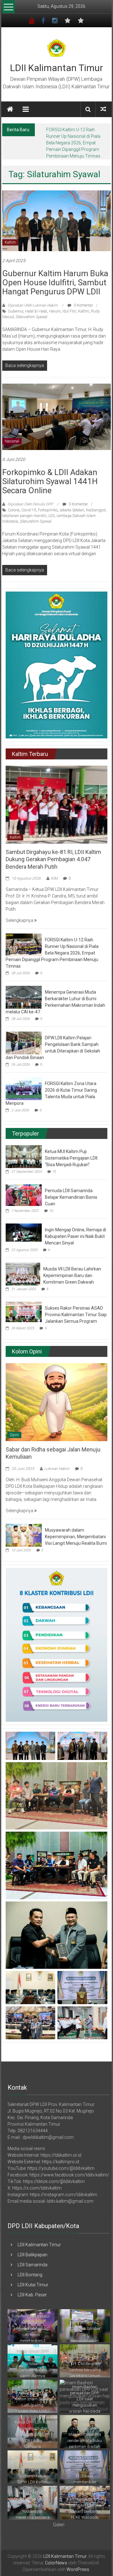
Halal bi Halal (36, 305)
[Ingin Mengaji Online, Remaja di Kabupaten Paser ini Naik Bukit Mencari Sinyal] (24, 1226)
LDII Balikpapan (32, 2248)
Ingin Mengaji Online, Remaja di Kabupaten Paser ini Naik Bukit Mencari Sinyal (75, 1230)
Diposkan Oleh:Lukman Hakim (33, 299)
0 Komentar (83, 299)
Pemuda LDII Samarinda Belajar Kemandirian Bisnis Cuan (71, 1191)
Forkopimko (48, 504)
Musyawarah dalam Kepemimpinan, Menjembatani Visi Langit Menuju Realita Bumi (76, 1530)
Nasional (12, 435)
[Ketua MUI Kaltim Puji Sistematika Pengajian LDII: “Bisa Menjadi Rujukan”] (24, 1150)
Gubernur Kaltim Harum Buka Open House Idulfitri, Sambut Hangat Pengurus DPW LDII (55, 276)
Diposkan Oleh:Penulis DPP (30, 498)
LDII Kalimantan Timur (56, 68)
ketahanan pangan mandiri (24, 509)
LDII (51, 509)
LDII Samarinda (32, 2258)
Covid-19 (29, 504)
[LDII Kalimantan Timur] (10, 109)
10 (51, 1204)
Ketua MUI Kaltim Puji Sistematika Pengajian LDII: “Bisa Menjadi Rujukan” (72, 1151)
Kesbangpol (96, 504)
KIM (54, 872)
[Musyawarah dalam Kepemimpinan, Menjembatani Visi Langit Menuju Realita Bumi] (24, 1528)
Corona (14, 504)
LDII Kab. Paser (32, 2288)
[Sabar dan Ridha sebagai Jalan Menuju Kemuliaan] (56, 1395)
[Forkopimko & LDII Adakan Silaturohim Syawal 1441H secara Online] (56, 410)
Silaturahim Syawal (32, 310)
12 (54, 1165)
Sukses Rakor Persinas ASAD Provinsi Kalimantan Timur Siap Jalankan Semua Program (76, 1308)
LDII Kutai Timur (33, 2278)
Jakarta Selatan (72, 504)
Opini (14, 1428)
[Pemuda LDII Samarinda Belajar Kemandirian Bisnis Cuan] (24, 1188)
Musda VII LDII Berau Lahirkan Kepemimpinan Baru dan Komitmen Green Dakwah (72, 1269)
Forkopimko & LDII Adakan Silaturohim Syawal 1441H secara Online (50, 475)
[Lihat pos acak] (103, 109)
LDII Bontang (30, 2268)
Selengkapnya (20, 914)
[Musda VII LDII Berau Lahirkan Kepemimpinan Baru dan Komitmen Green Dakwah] (23, 1267)
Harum (55, 305)
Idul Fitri (69, 305)
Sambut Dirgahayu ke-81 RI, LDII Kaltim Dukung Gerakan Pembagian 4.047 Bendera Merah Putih (53, 853)
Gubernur (16, 305)
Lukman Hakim (57, 1462)
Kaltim (10, 236)
